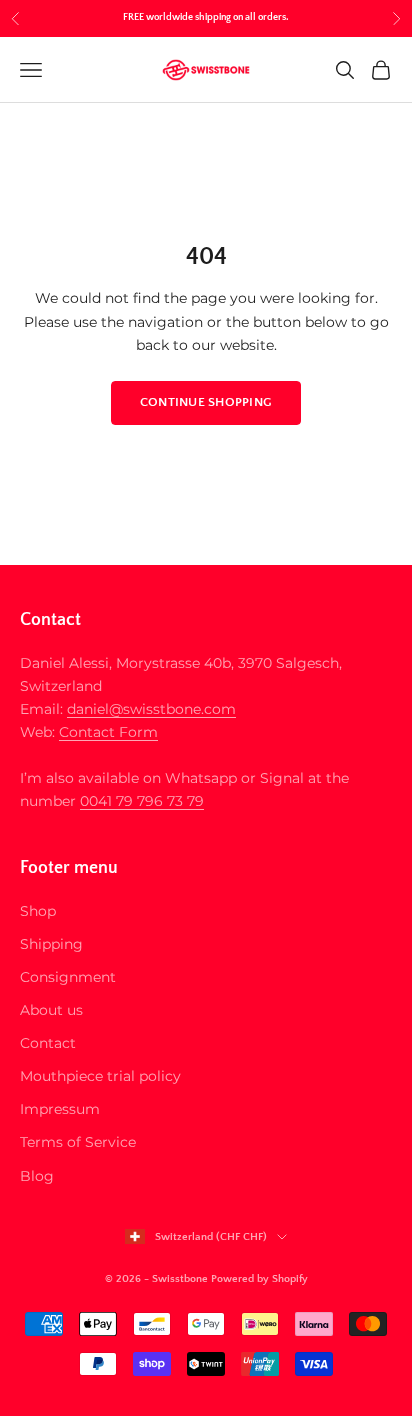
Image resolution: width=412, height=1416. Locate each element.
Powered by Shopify (259, 1279)
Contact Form (108, 732)
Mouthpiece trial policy (100, 1076)
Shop (38, 911)
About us (51, 1010)
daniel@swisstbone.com (151, 709)
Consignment (68, 977)
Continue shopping (206, 402)
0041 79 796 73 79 (142, 801)
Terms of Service (78, 1142)
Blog (37, 1176)
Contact (48, 1043)
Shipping (51, 944)
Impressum (60, 1109)
